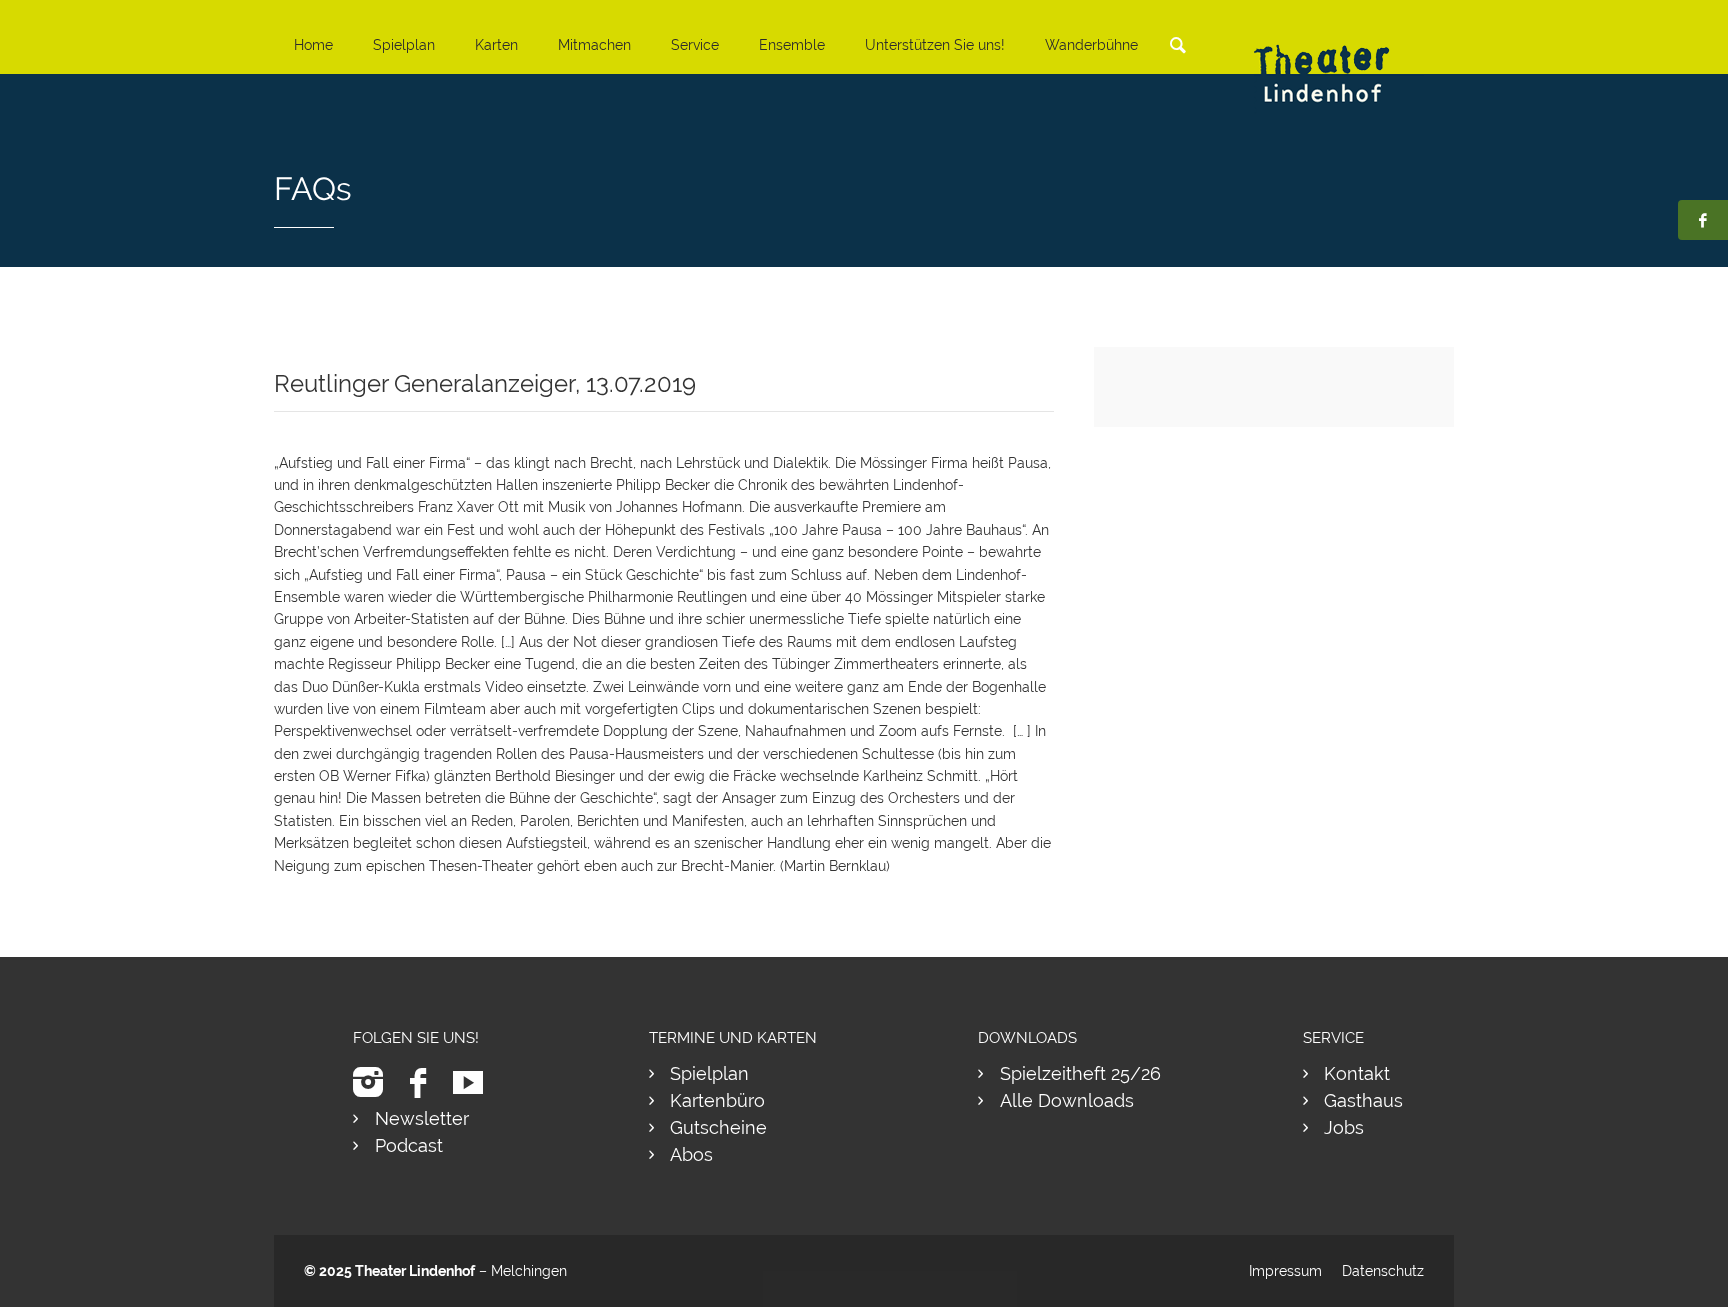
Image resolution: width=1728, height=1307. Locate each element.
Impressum (1285, 1271)
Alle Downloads (1067, 1100)
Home (313, 45)
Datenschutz (1383, 1271)
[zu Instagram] (375, 1082)
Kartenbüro (717, 1100)
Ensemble (792, 45)
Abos (691, 1154)
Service (695, 45)
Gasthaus (1363, 1100)
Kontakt (1357, 1073)
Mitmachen (594, 45)
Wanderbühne (1091, 45)
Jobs (1344, 1127)
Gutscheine (718, 1127)
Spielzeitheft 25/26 (1080, 1073)
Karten (496, 45)
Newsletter (422, 1118)
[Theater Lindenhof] (1339, 58)
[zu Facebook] (425, 1082)
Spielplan (404, 45)
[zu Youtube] (475, 1082)
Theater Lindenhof (415, 1271)
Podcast (409, 1145)
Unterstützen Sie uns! (935, 45)
